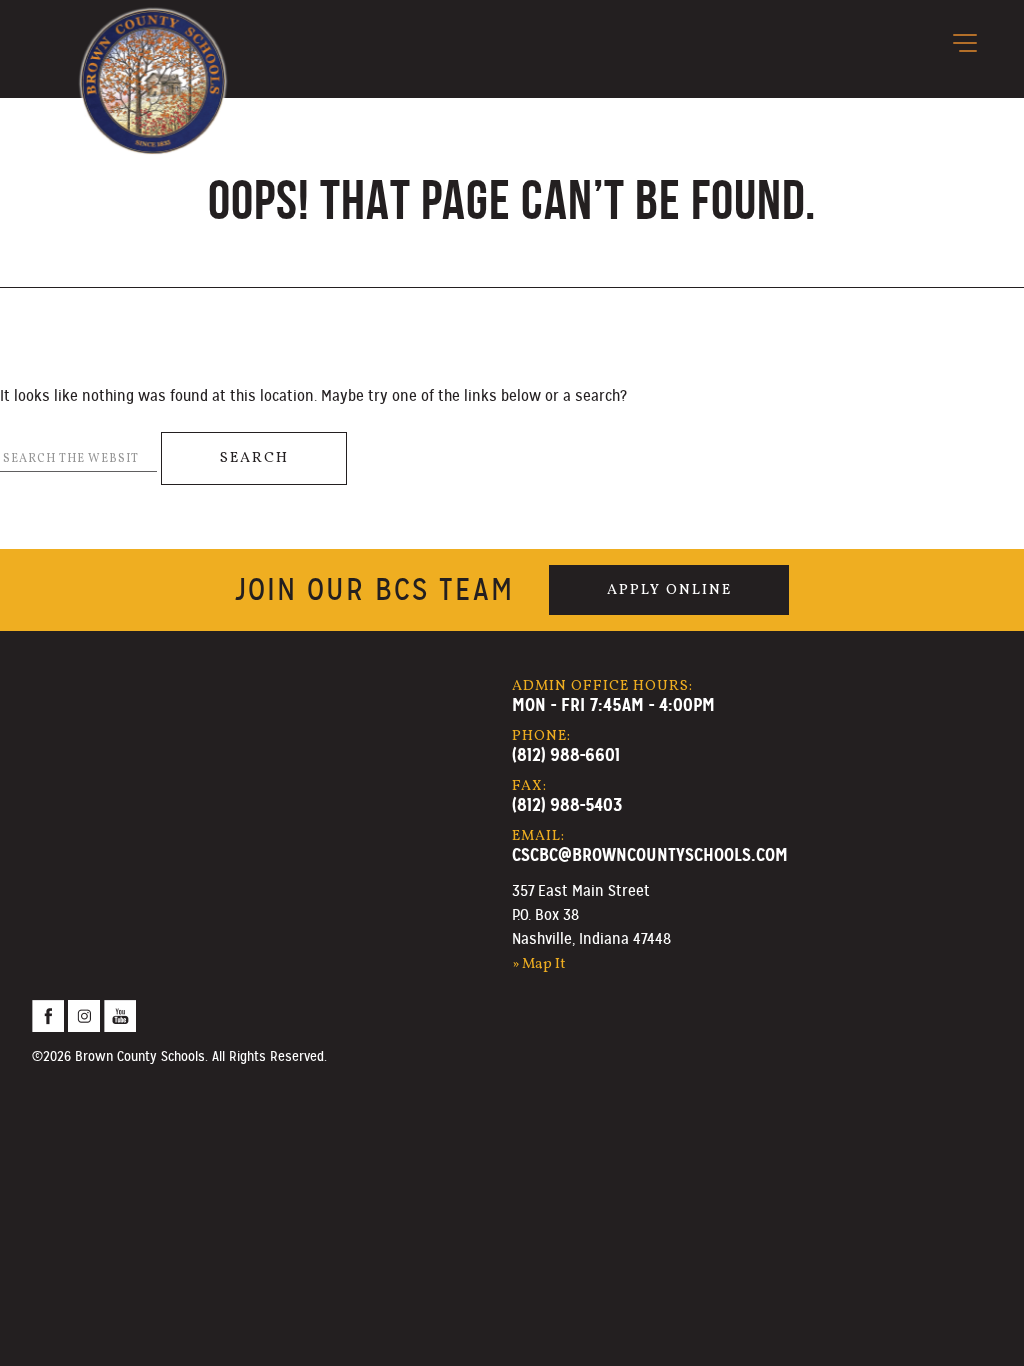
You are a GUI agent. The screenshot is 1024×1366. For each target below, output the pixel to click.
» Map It (539, 964)
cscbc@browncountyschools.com (650, 854)
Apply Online (669, 590)
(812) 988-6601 (566, 754)
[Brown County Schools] (153, 50)
